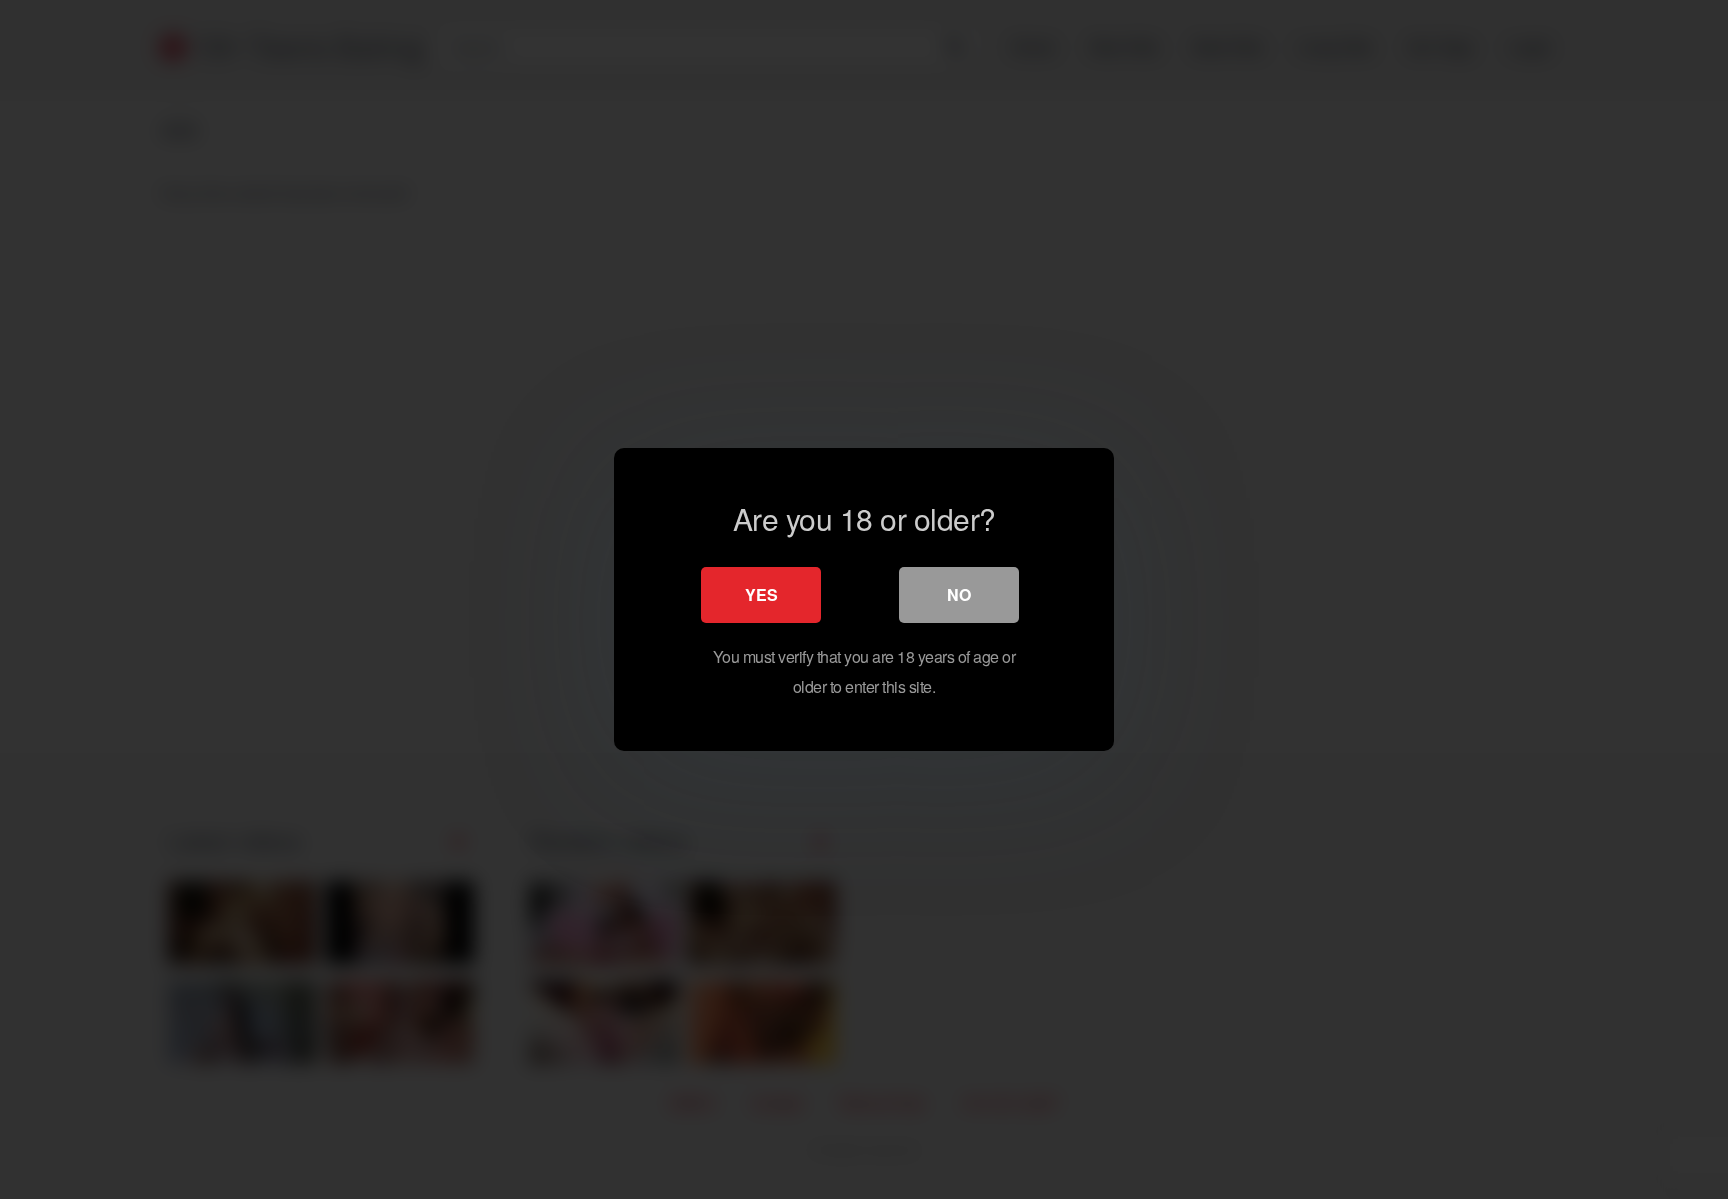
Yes (761, 594)
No (959, 594)
